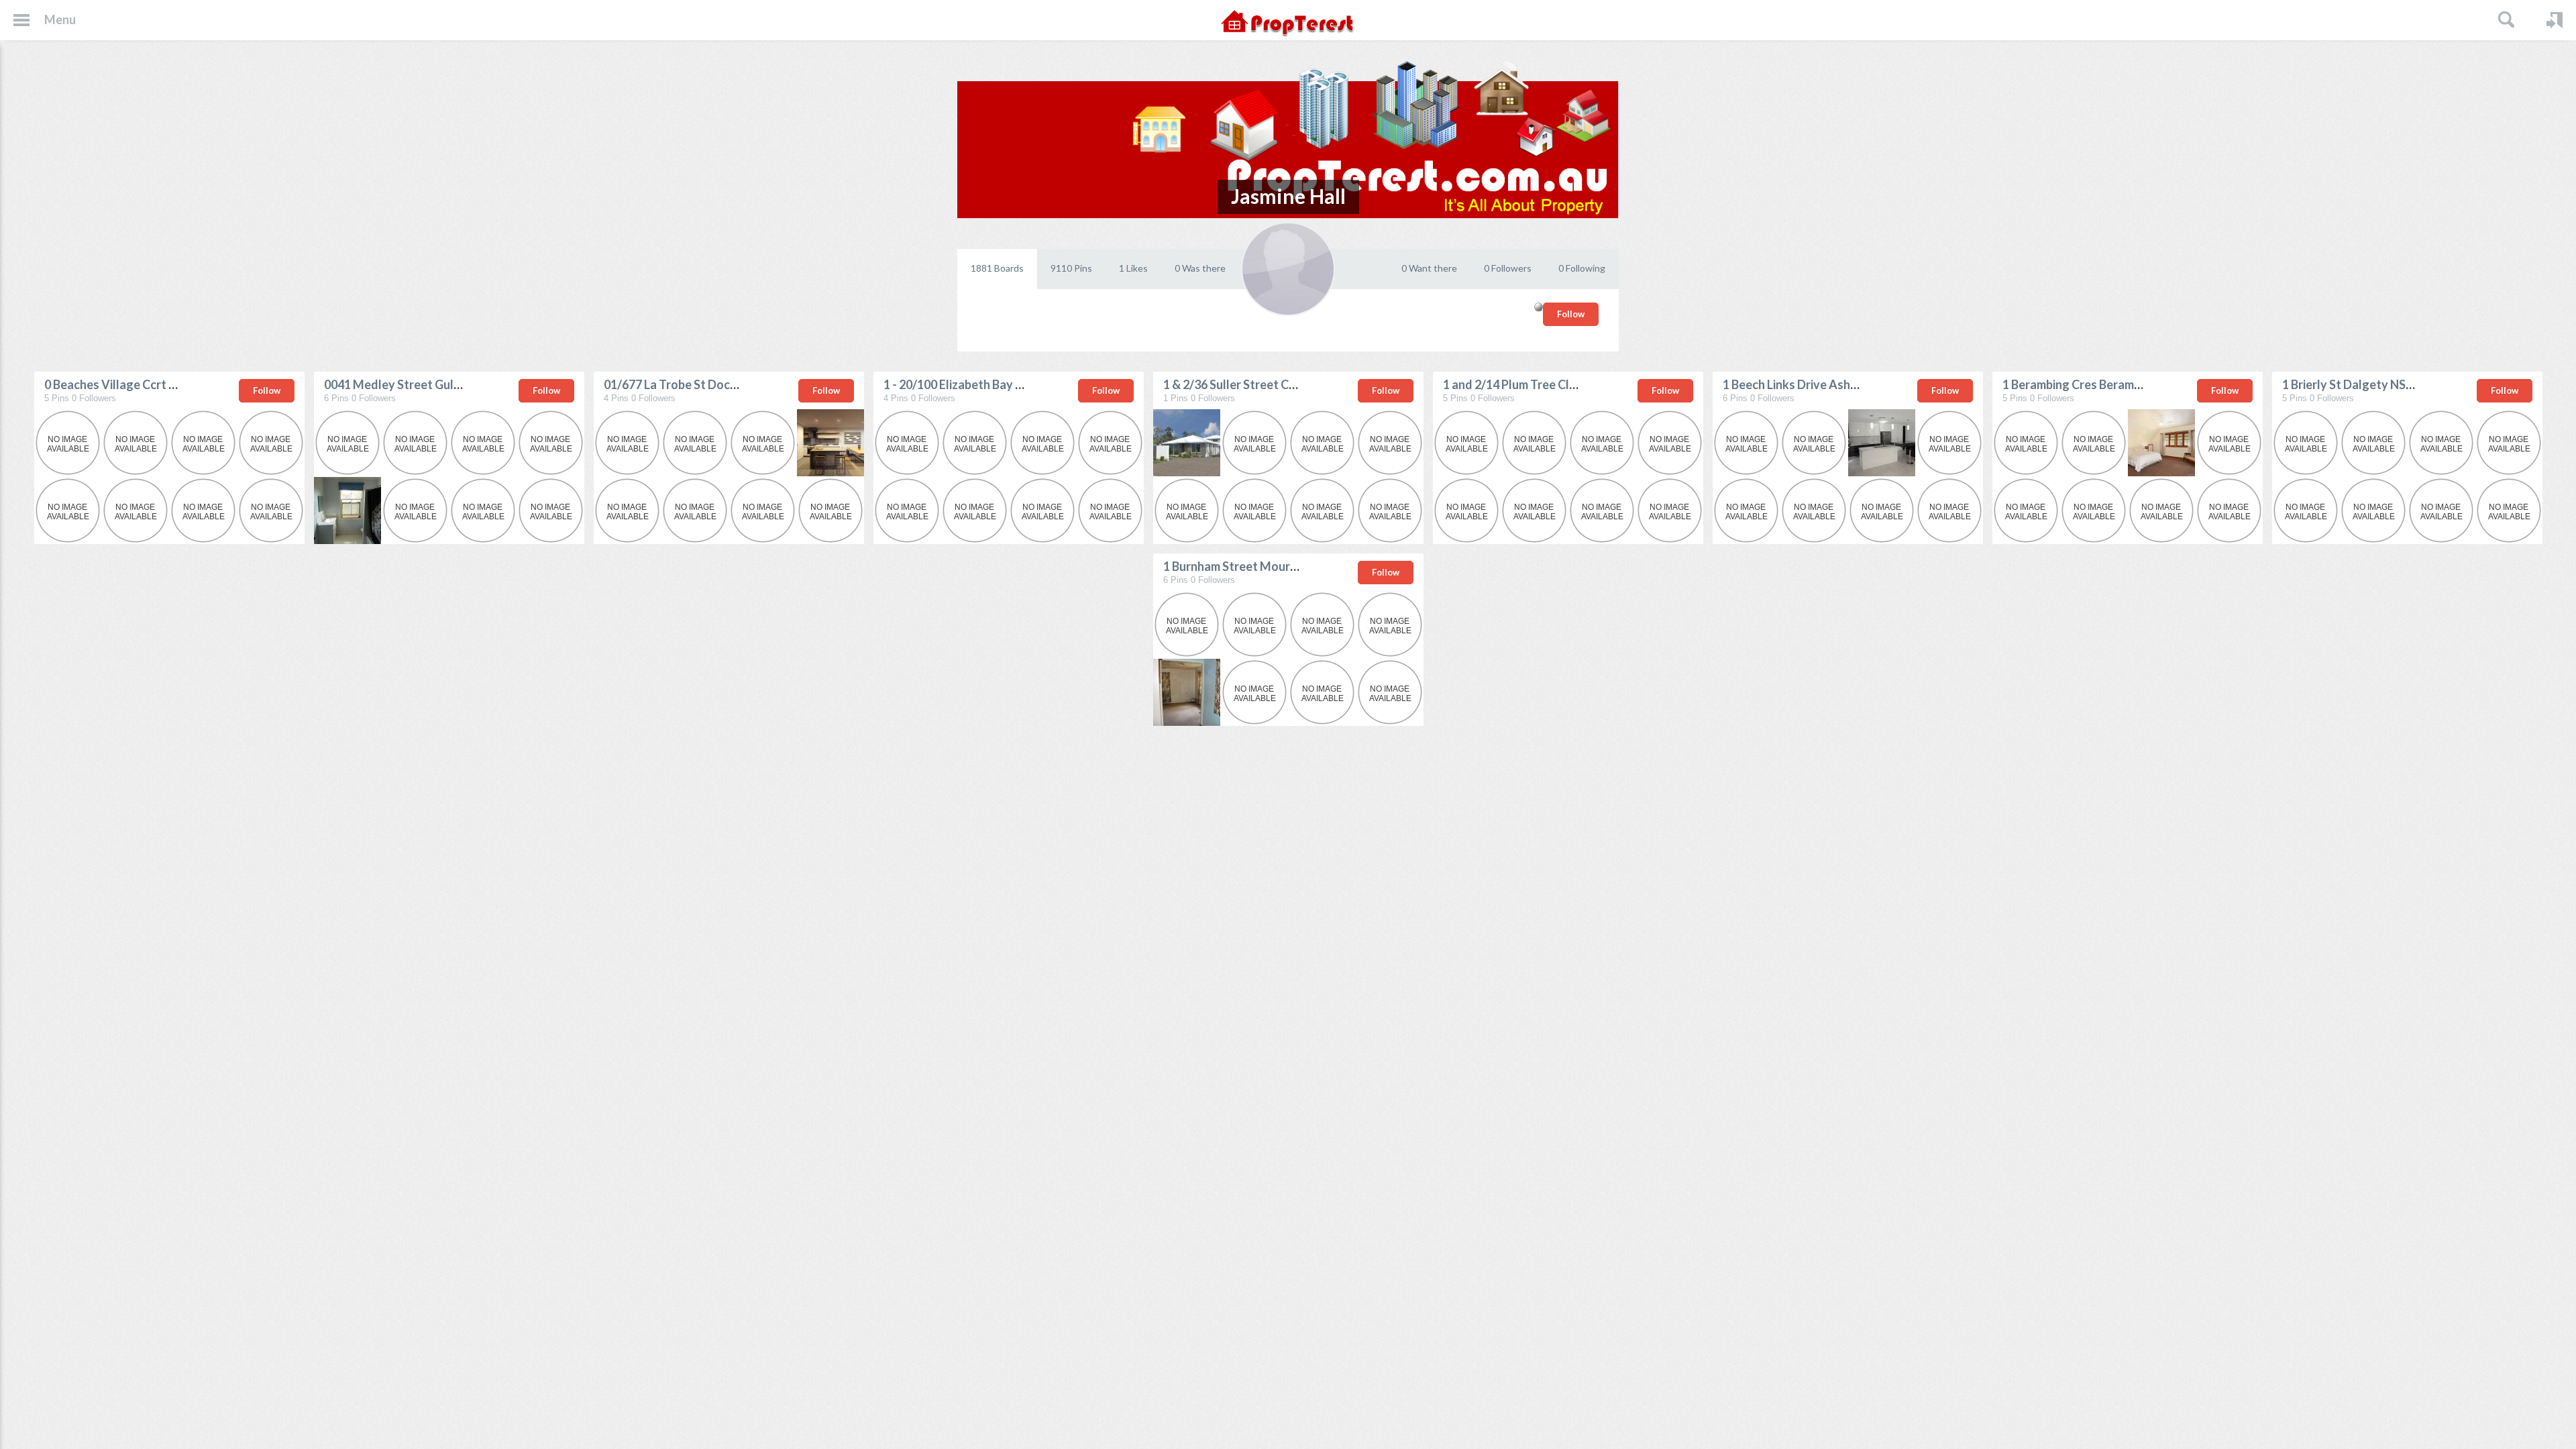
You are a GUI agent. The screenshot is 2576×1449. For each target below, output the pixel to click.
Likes (1133, 268)
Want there (1429, 268)
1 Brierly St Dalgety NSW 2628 (2365, 384)
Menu (60, 19)
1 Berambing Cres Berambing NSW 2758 (2109, 384)
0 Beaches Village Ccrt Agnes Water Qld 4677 (169, 384)
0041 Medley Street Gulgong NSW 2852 (433, 384)
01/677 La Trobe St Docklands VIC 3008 (711, 384)
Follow (1571, 314)
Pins (1071, 268)
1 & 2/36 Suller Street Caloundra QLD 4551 (1279, 384)
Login (2555, 20)
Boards (997, 268)
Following (1582, 268)
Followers (1508, 268)
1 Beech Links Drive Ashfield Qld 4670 (1825, 384)
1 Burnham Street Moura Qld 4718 (1256, 566)
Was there (1200, 268)
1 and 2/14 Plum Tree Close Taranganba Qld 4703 (1576, 384)
